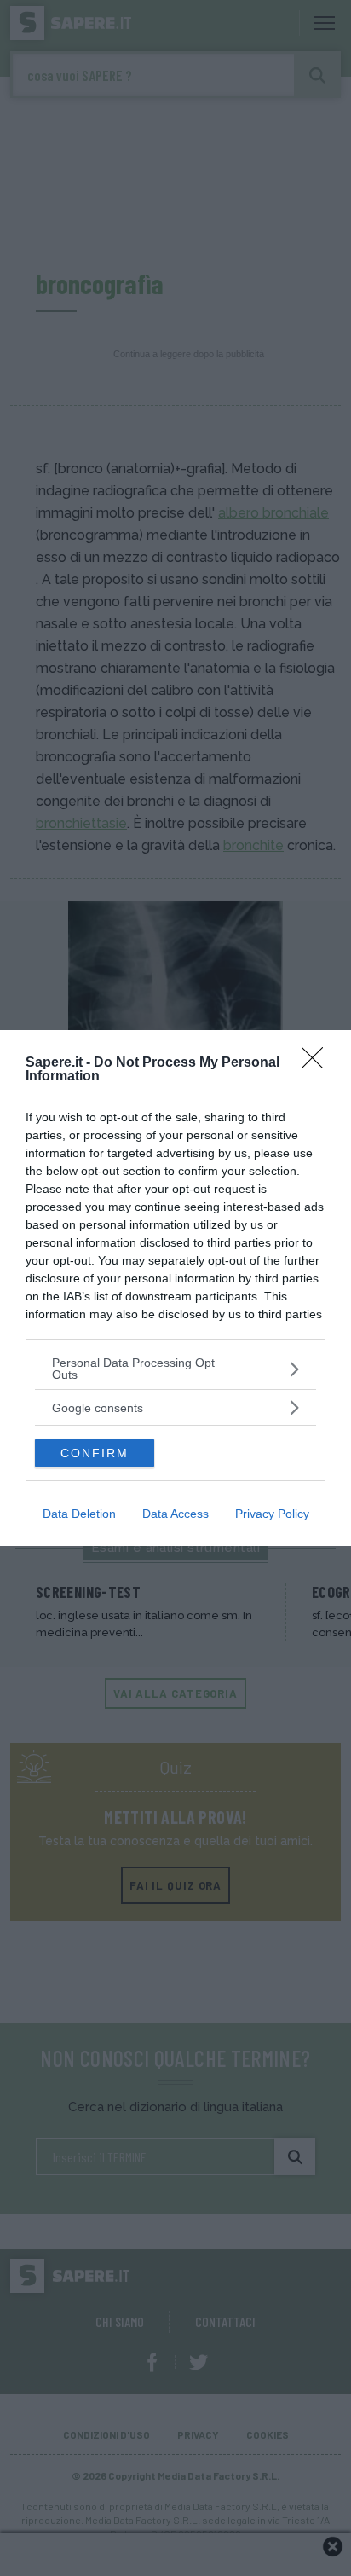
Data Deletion (79, 1514)
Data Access (175, 1514)
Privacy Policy (272, 1514)
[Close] (318, 1063)
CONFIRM (95, 1453)
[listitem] (175, 1369)
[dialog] (175, 1288)
